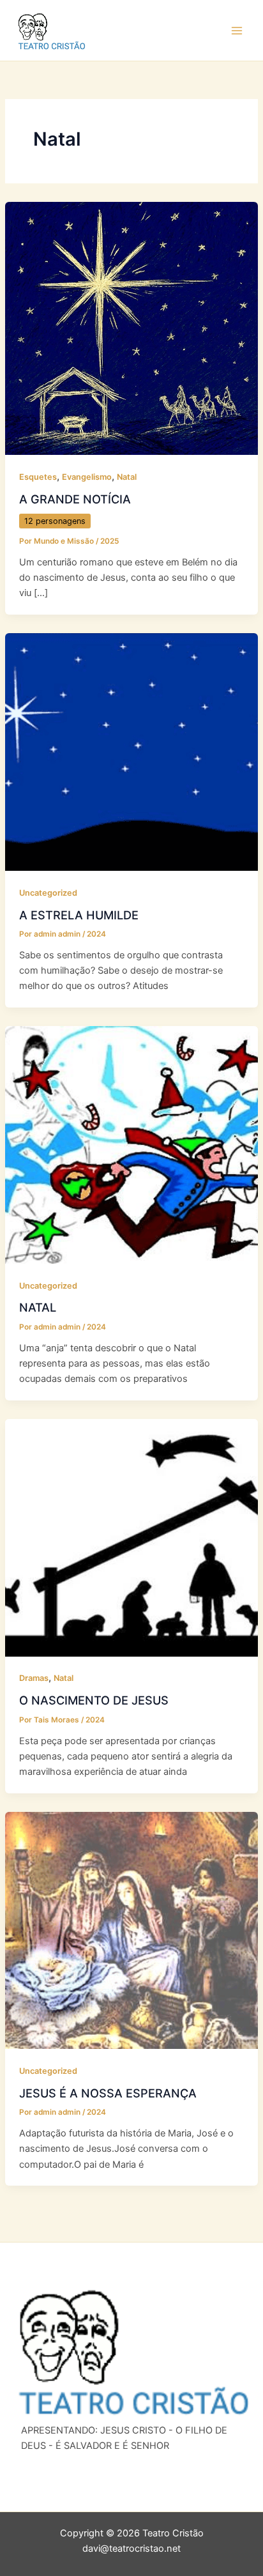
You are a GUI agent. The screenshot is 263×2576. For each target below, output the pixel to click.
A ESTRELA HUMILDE (79, 915)
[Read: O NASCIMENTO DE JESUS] (131, 1537)
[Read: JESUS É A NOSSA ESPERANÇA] (131, 1930)
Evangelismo (87, 477)
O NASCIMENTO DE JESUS (94, 1700)
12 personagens (55, 521)
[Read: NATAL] (131, 1144)
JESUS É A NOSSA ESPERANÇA (108, 2093)
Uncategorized (48, 893)
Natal (127, 477)
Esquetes (38, 477)
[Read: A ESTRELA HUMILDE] (131, 751)
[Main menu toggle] (237, 31)
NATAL (38, 1307)
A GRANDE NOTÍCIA (75, 499)
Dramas (34, 1678)
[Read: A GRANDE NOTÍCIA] (131, 328)
